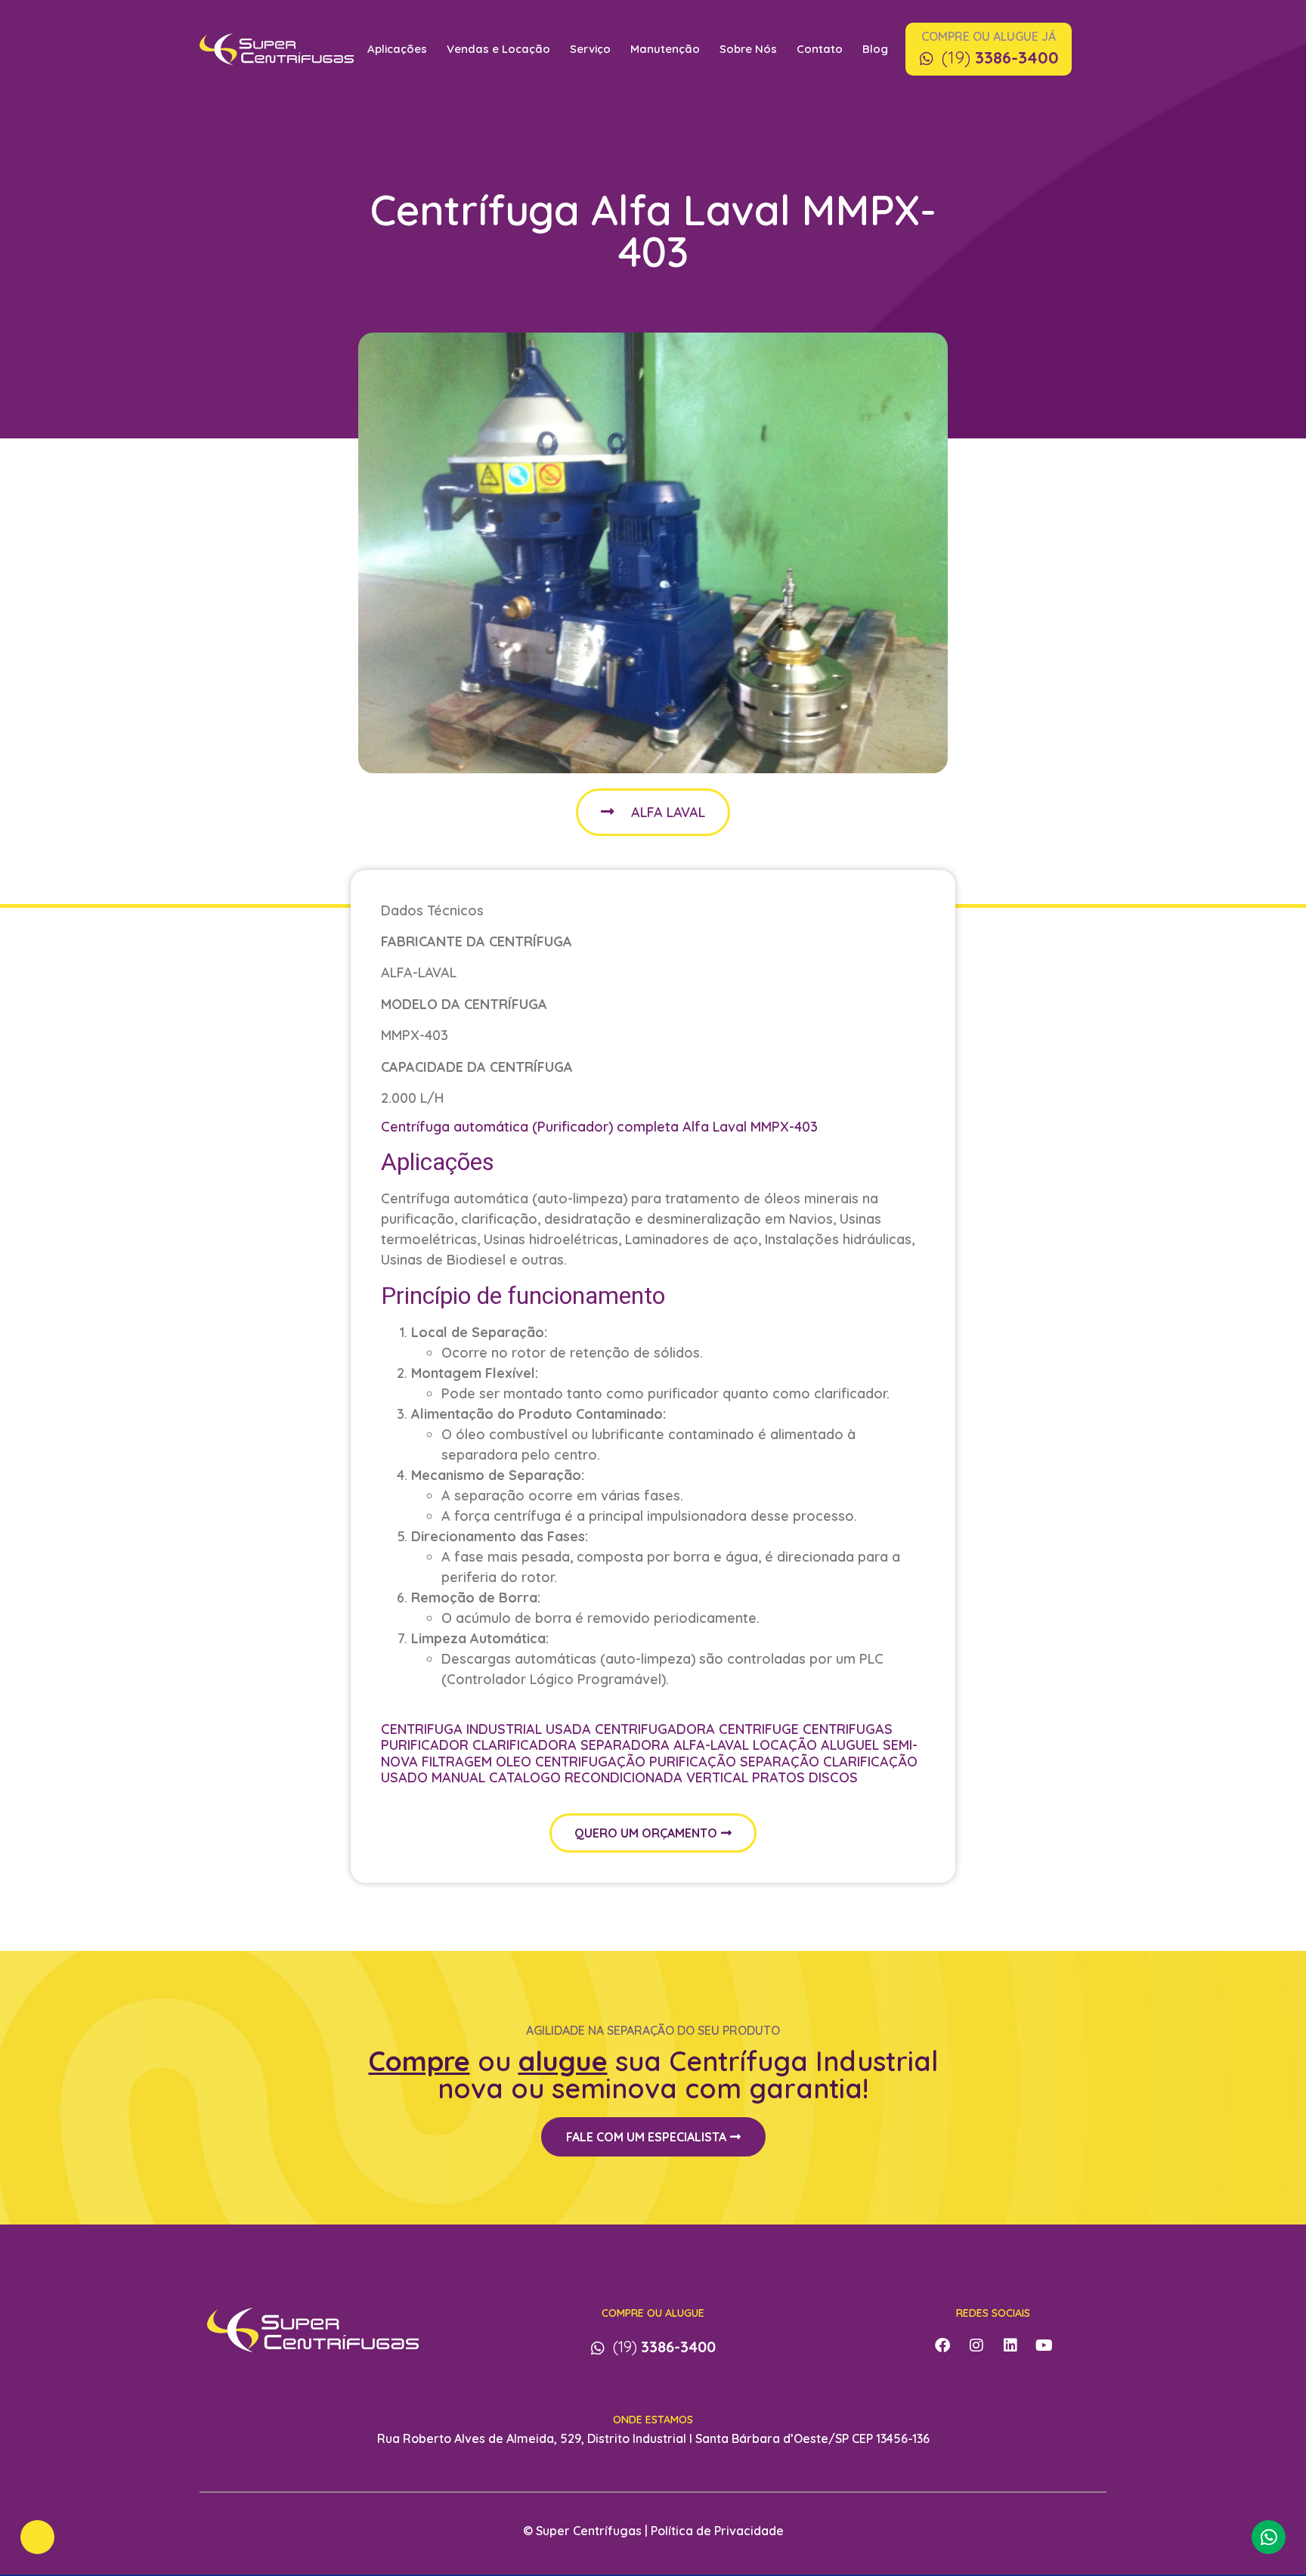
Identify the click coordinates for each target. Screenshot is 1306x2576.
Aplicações (397, 49)
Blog (875, 49)
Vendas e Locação (498, 49)
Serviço (590, 49)
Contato (820, 49)
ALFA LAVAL (668, 812)
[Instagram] (976, 2345)
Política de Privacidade (717, 2531)
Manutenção (665, 49)
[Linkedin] (1010, 2345)
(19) (1000, 57)
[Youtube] (1044, 2345)
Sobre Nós (748, 49)
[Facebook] (942, 2345)
